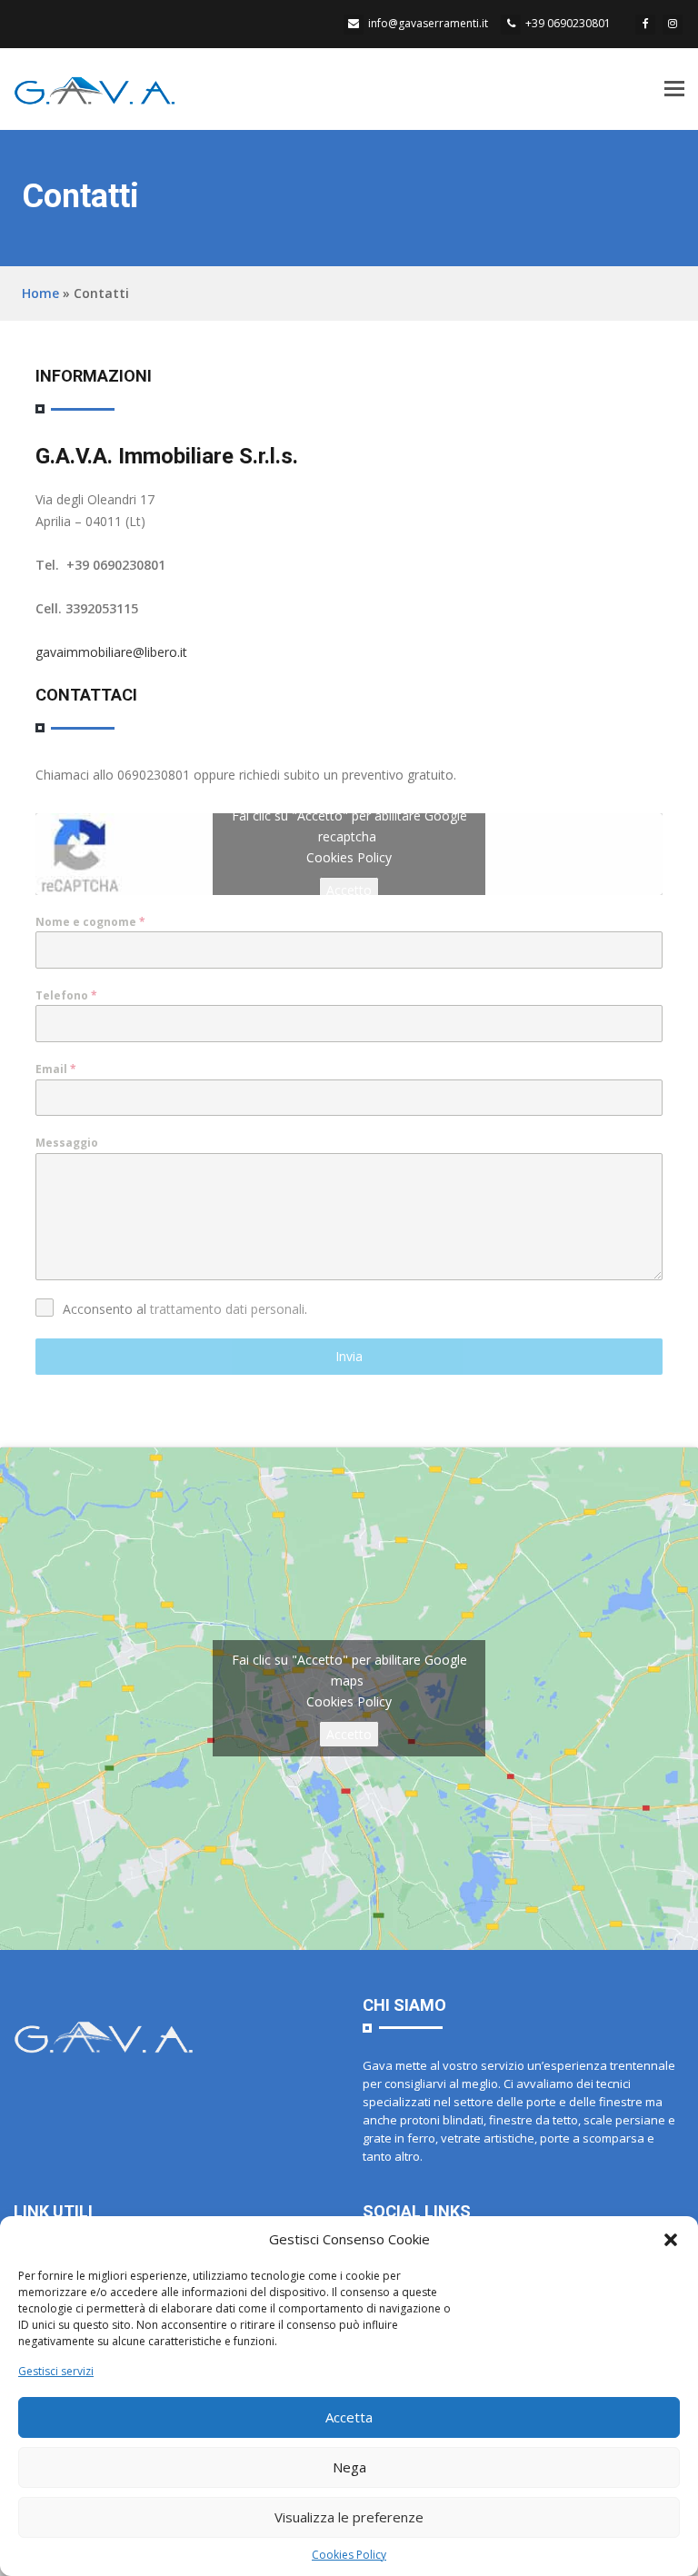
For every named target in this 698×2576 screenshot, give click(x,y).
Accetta (349, 2417)
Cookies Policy (349, 2555)
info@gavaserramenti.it (428, 23)
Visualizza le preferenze (349, 2517)
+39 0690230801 (568, 23)
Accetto (349, 890)
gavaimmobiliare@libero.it (111, 652)
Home (40, 293)
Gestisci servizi (56, 2371)
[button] (671, 2240)
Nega (349, 2467)
